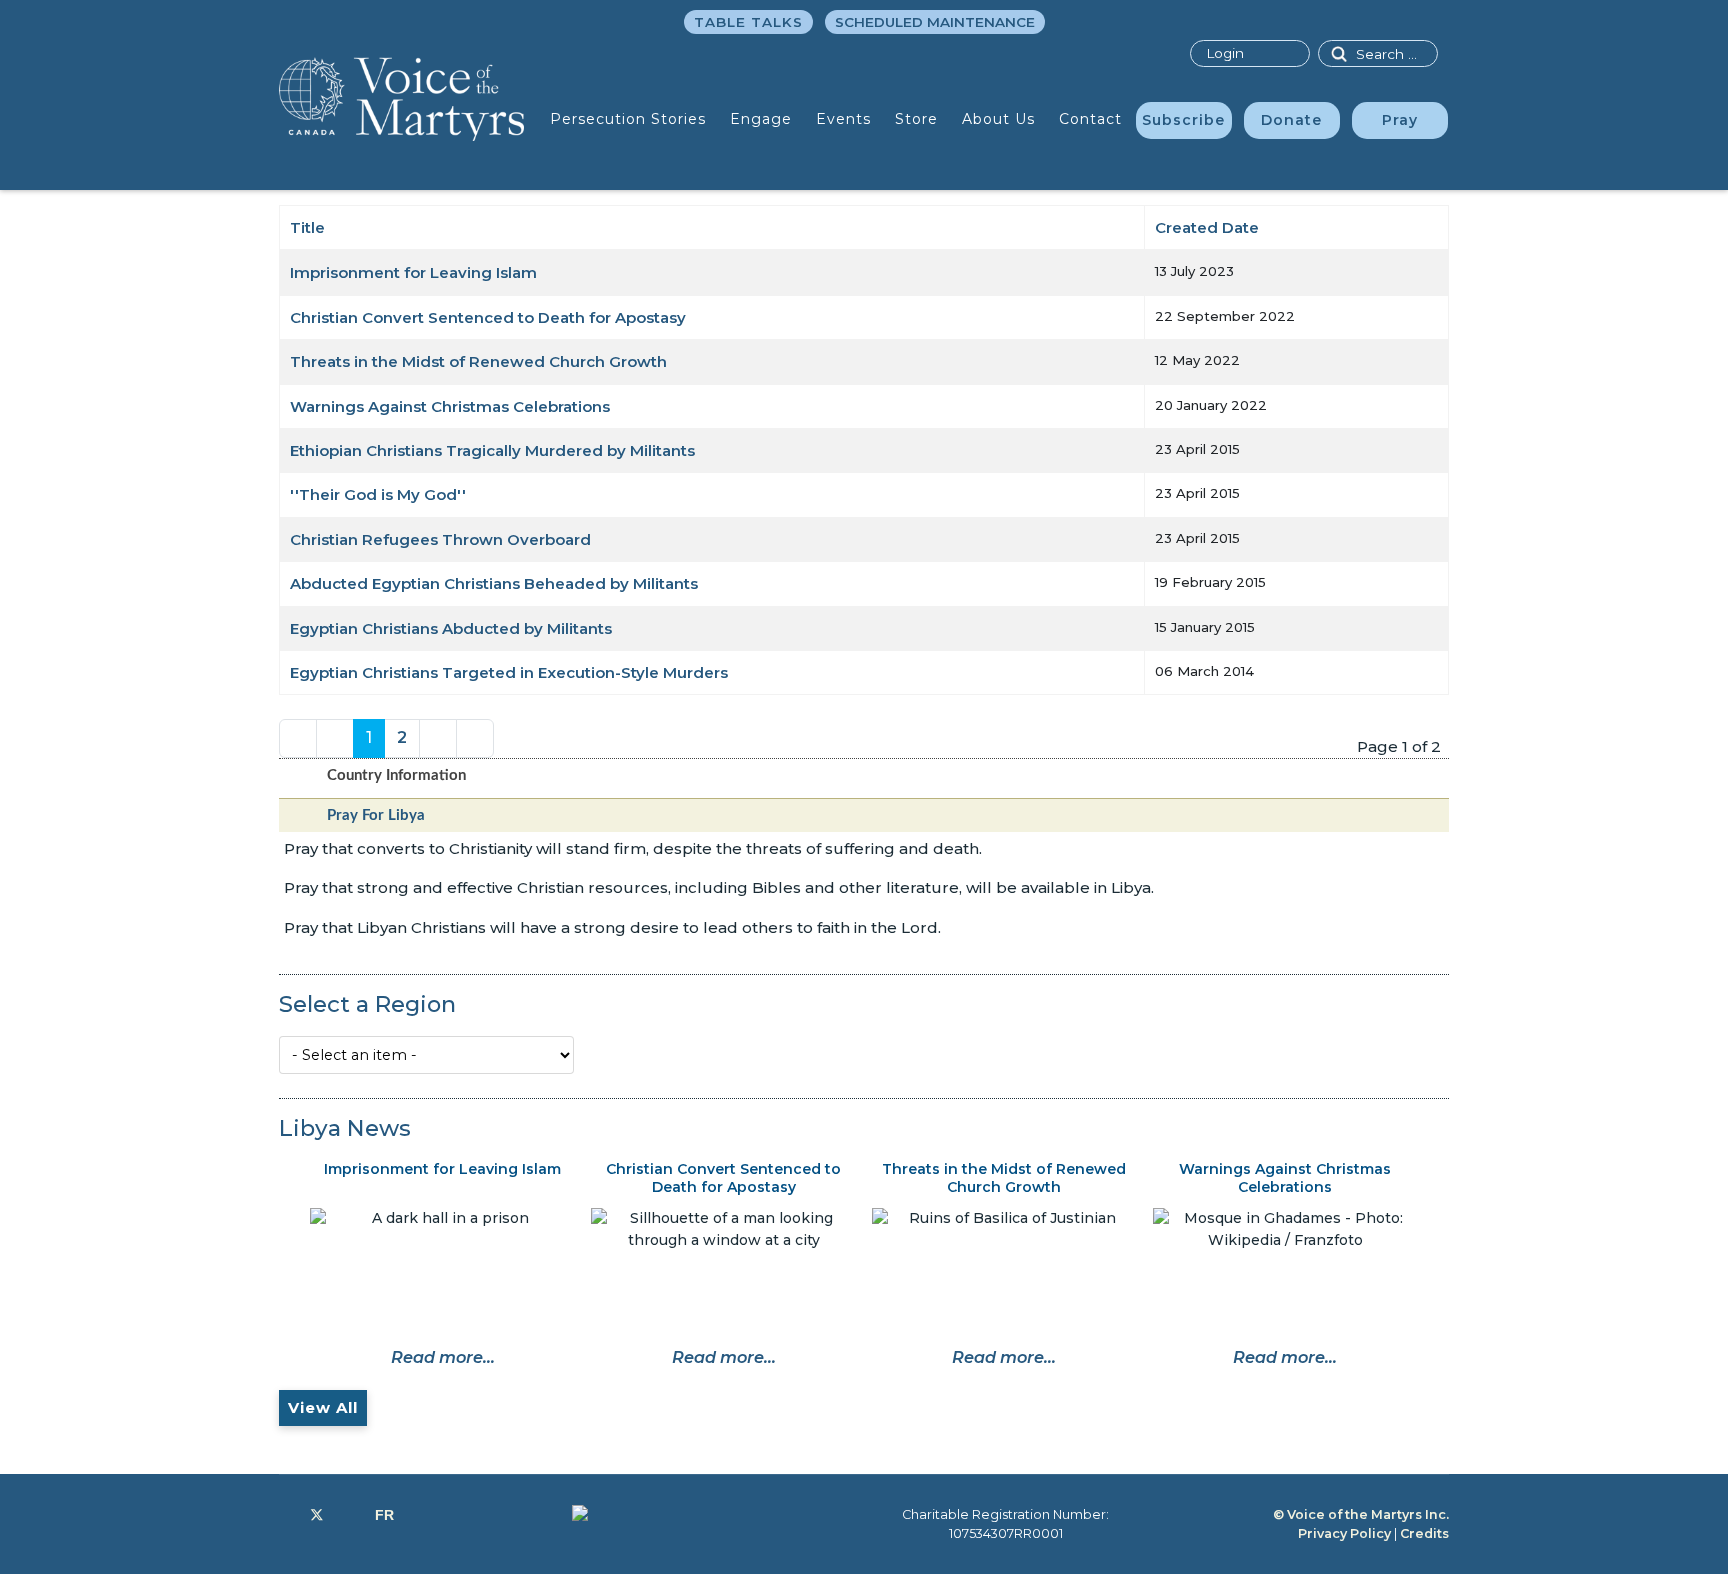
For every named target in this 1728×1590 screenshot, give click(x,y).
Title (307, 227)
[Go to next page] (438, 738)
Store (916, 119)
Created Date (1207, 227)
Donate (1291, 120)
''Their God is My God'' (378, 494)
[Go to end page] (475, 738)
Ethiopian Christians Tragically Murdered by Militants (492, 450)
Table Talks (748, 22)
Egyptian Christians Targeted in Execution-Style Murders (509, 672)
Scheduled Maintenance (935, 22)
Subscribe (1183, 120)
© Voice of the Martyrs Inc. (1361, 1514)
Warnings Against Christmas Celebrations (450, 406)
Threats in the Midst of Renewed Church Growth (478, 361)
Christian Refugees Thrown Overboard (440, 539)
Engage (761, 119)
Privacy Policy (1344, 1533)
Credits (1424, 1533)
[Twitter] (317, 1515)
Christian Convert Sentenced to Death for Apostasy (488, 317)
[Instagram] (349, 1515)
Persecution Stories (628, 119)
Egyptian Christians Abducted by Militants (451, 628)
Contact (1090, 119)
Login (1225, 53)
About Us (998, 119)
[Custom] (384, 1515)
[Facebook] (284, 1515)
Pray (1400, 120)
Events (843, 119)
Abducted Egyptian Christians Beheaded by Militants (494, 583)
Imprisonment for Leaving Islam (413, 272)
